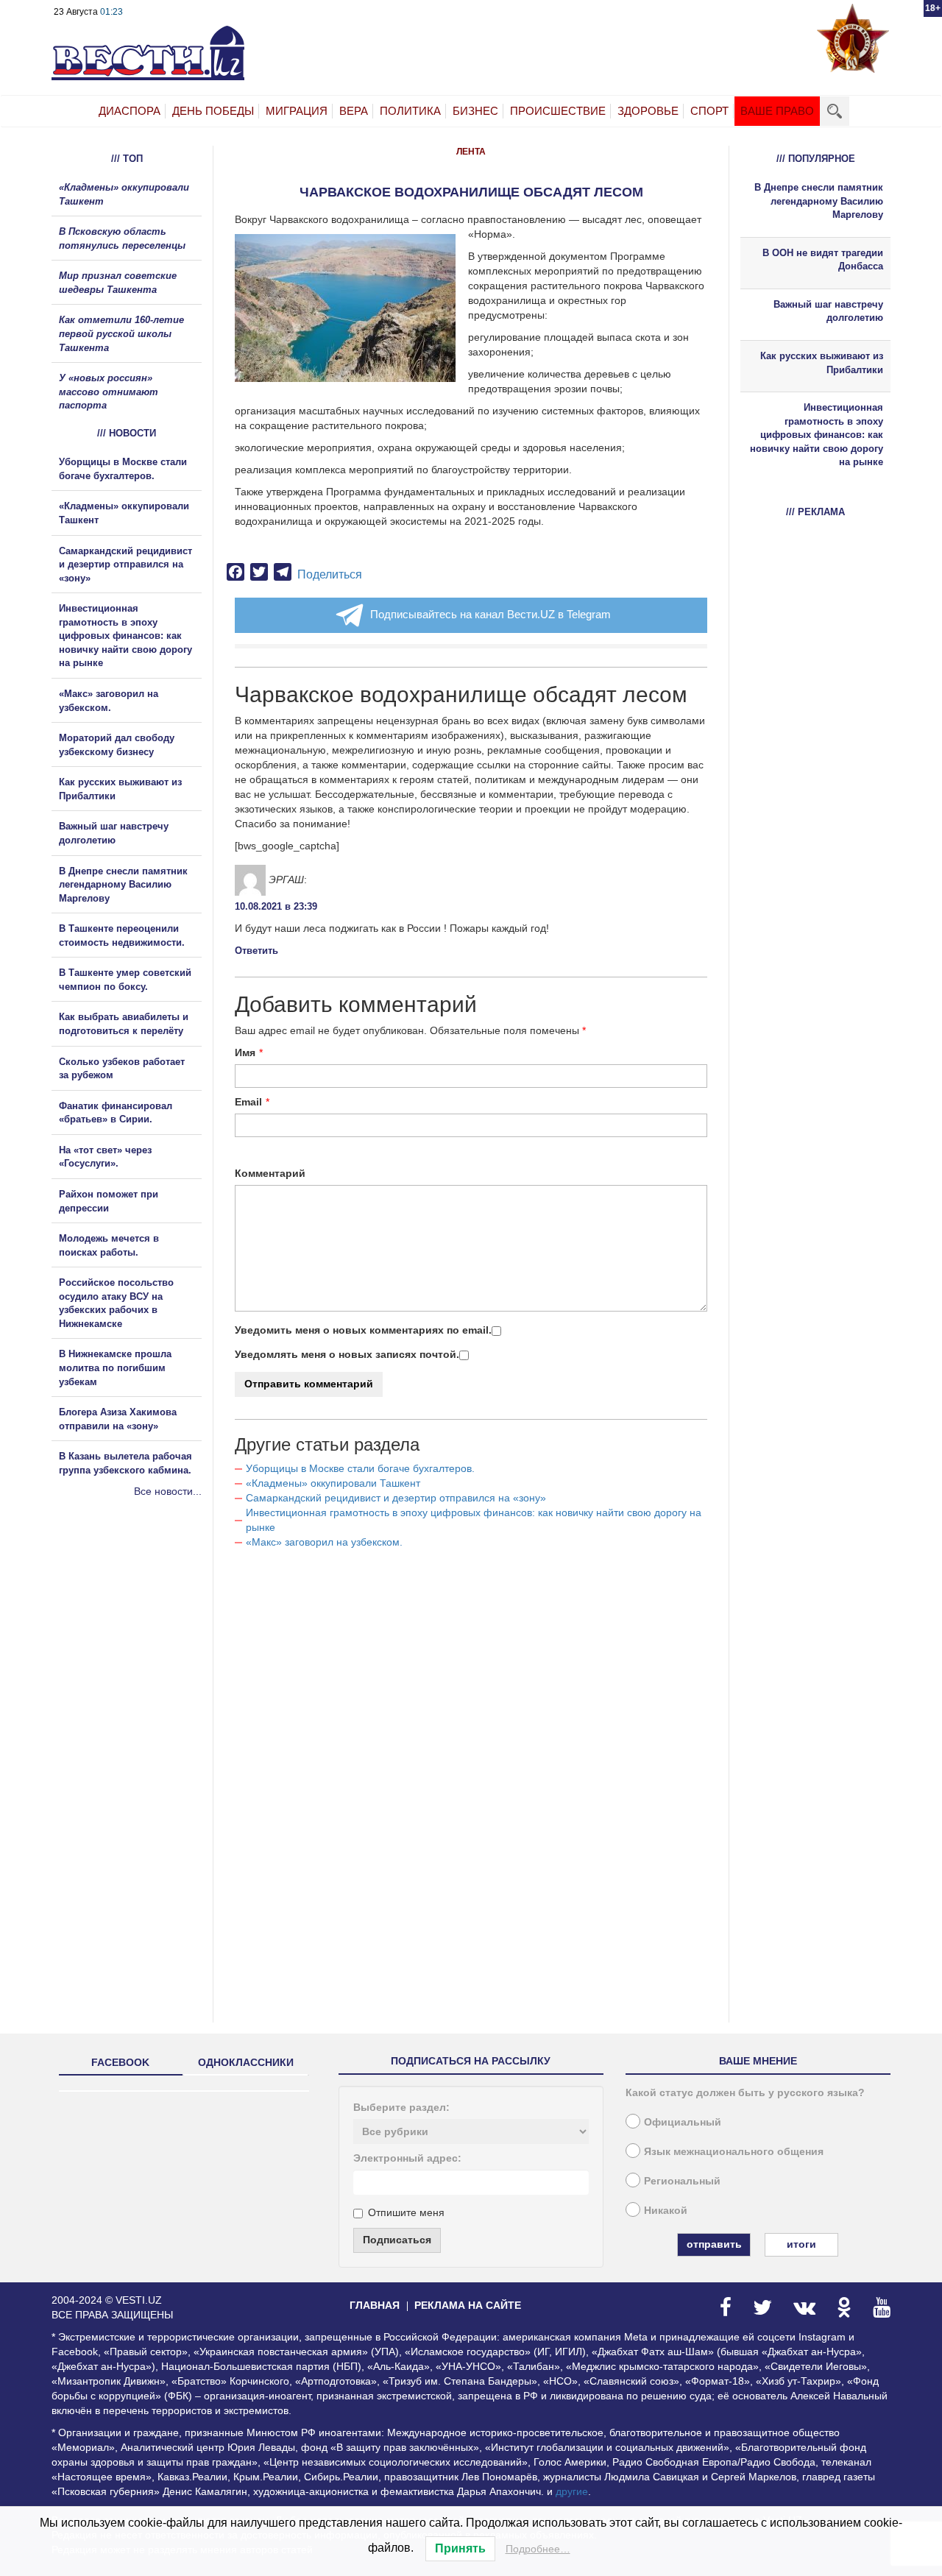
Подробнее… (538, 2549)
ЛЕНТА (471, 152)
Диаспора (130, 111)
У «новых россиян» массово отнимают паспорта (109, 392)
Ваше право (777, 111)
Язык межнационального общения (734, 2151)
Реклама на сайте (468, 2305)
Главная (375, 2305)
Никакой (666, 2210)
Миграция (297, 111)
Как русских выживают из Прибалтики (822, 363)
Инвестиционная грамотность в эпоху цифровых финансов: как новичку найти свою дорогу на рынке (125, 636)
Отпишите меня (406, 2212)
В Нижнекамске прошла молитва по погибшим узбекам (115, 1367)
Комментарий (270, 1173)
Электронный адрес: (407, 2158)
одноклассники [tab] (246, 2062)
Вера (354, 111)
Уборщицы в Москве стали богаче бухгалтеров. (360, 1468)
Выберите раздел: (401, 2107)
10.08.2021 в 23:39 (276, 906)
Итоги (801, 2244)
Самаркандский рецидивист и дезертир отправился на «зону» (396, 1498)
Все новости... (168, 1491)
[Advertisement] (140, 1657)
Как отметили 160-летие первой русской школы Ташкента (121, 333)
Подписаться (397, 2240)
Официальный (683, 2122)
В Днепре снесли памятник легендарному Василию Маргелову (123, 885)
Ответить (256, 951)
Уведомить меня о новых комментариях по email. (363, 1330)
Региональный (682, 2181)
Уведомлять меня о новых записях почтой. (347, 1354)
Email (248, 1102)
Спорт (709, 111)
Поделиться (330, 574)
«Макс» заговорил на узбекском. (324, 1542)
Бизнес (475, 111)
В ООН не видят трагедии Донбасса (823, 260)
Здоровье (648, 111)
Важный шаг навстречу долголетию (828, 311)
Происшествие (558, 111)
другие (572, 2491)
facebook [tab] (120, 2062)
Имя (245, 1052)
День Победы (213, 111)
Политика (410, 111)
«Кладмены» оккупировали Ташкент (333, 1483)
